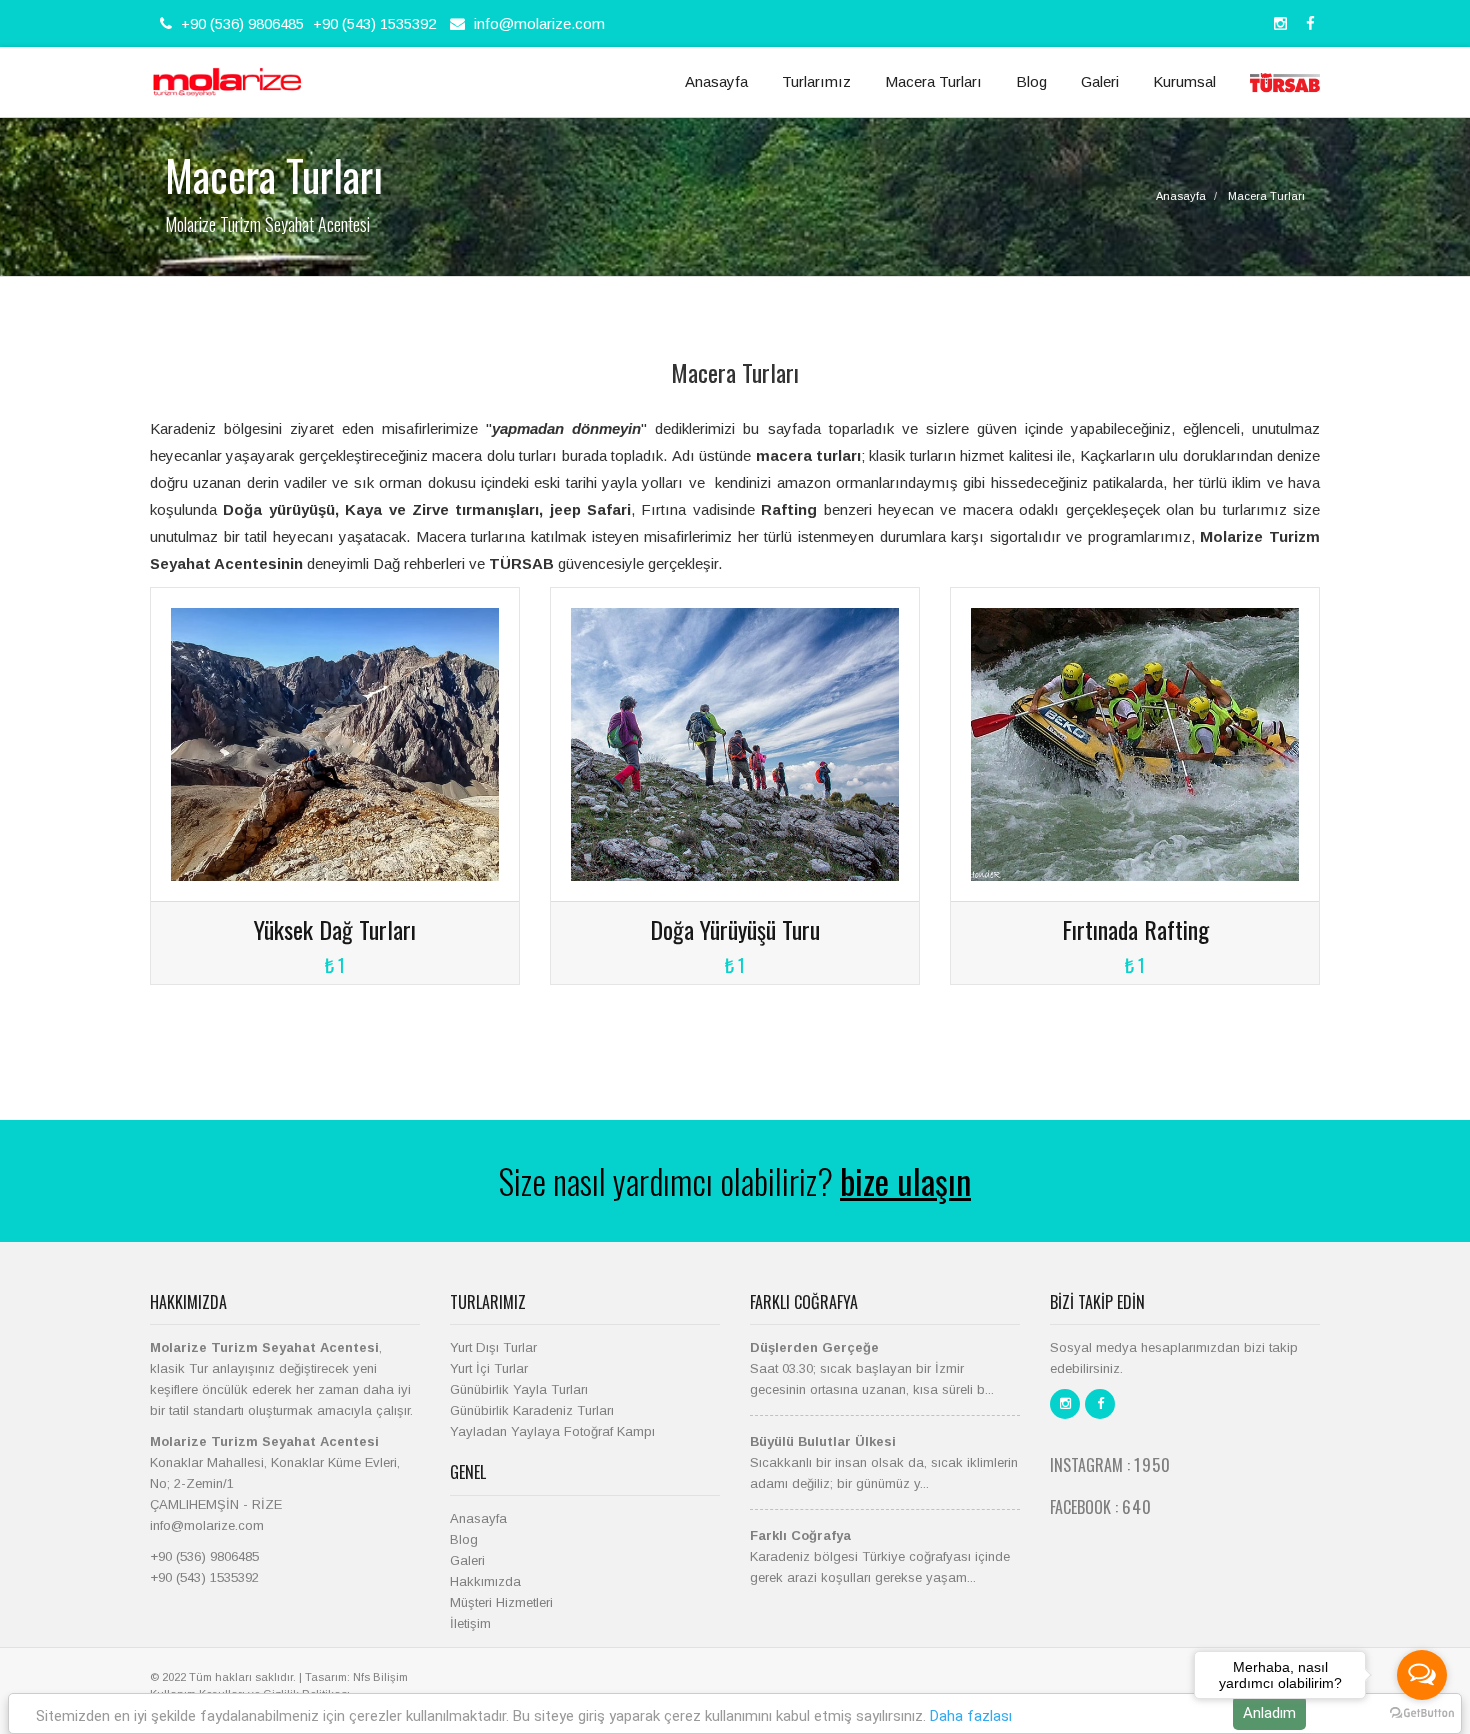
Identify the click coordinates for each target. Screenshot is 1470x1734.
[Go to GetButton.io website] (1422, 1713)
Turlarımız (816, 81)
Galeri (1100, 81)
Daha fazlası (971, 1716)
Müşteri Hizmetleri (501, 1602)
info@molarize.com (539, 23)
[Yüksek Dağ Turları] (335, 743)
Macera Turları (933, 81)
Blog (1031, 81)
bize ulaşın (905, 1180)
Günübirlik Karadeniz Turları (532, 1410)
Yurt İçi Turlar (489, 1368)
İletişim (470, 1623)
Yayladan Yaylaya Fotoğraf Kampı (552, 1431)
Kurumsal (1184, 81)
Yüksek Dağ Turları (335, 929)
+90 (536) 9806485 (240, 23)
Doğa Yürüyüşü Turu (735, 929)
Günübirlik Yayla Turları (519, 1389)
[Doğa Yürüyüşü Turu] (735, 743)
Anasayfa (716, 81)
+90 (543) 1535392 (374, 23)
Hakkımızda (485, 1581)
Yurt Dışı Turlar (493, 1347)
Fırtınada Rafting (1135, 929)
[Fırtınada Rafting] (1135, 743)
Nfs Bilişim (380, 1677)
